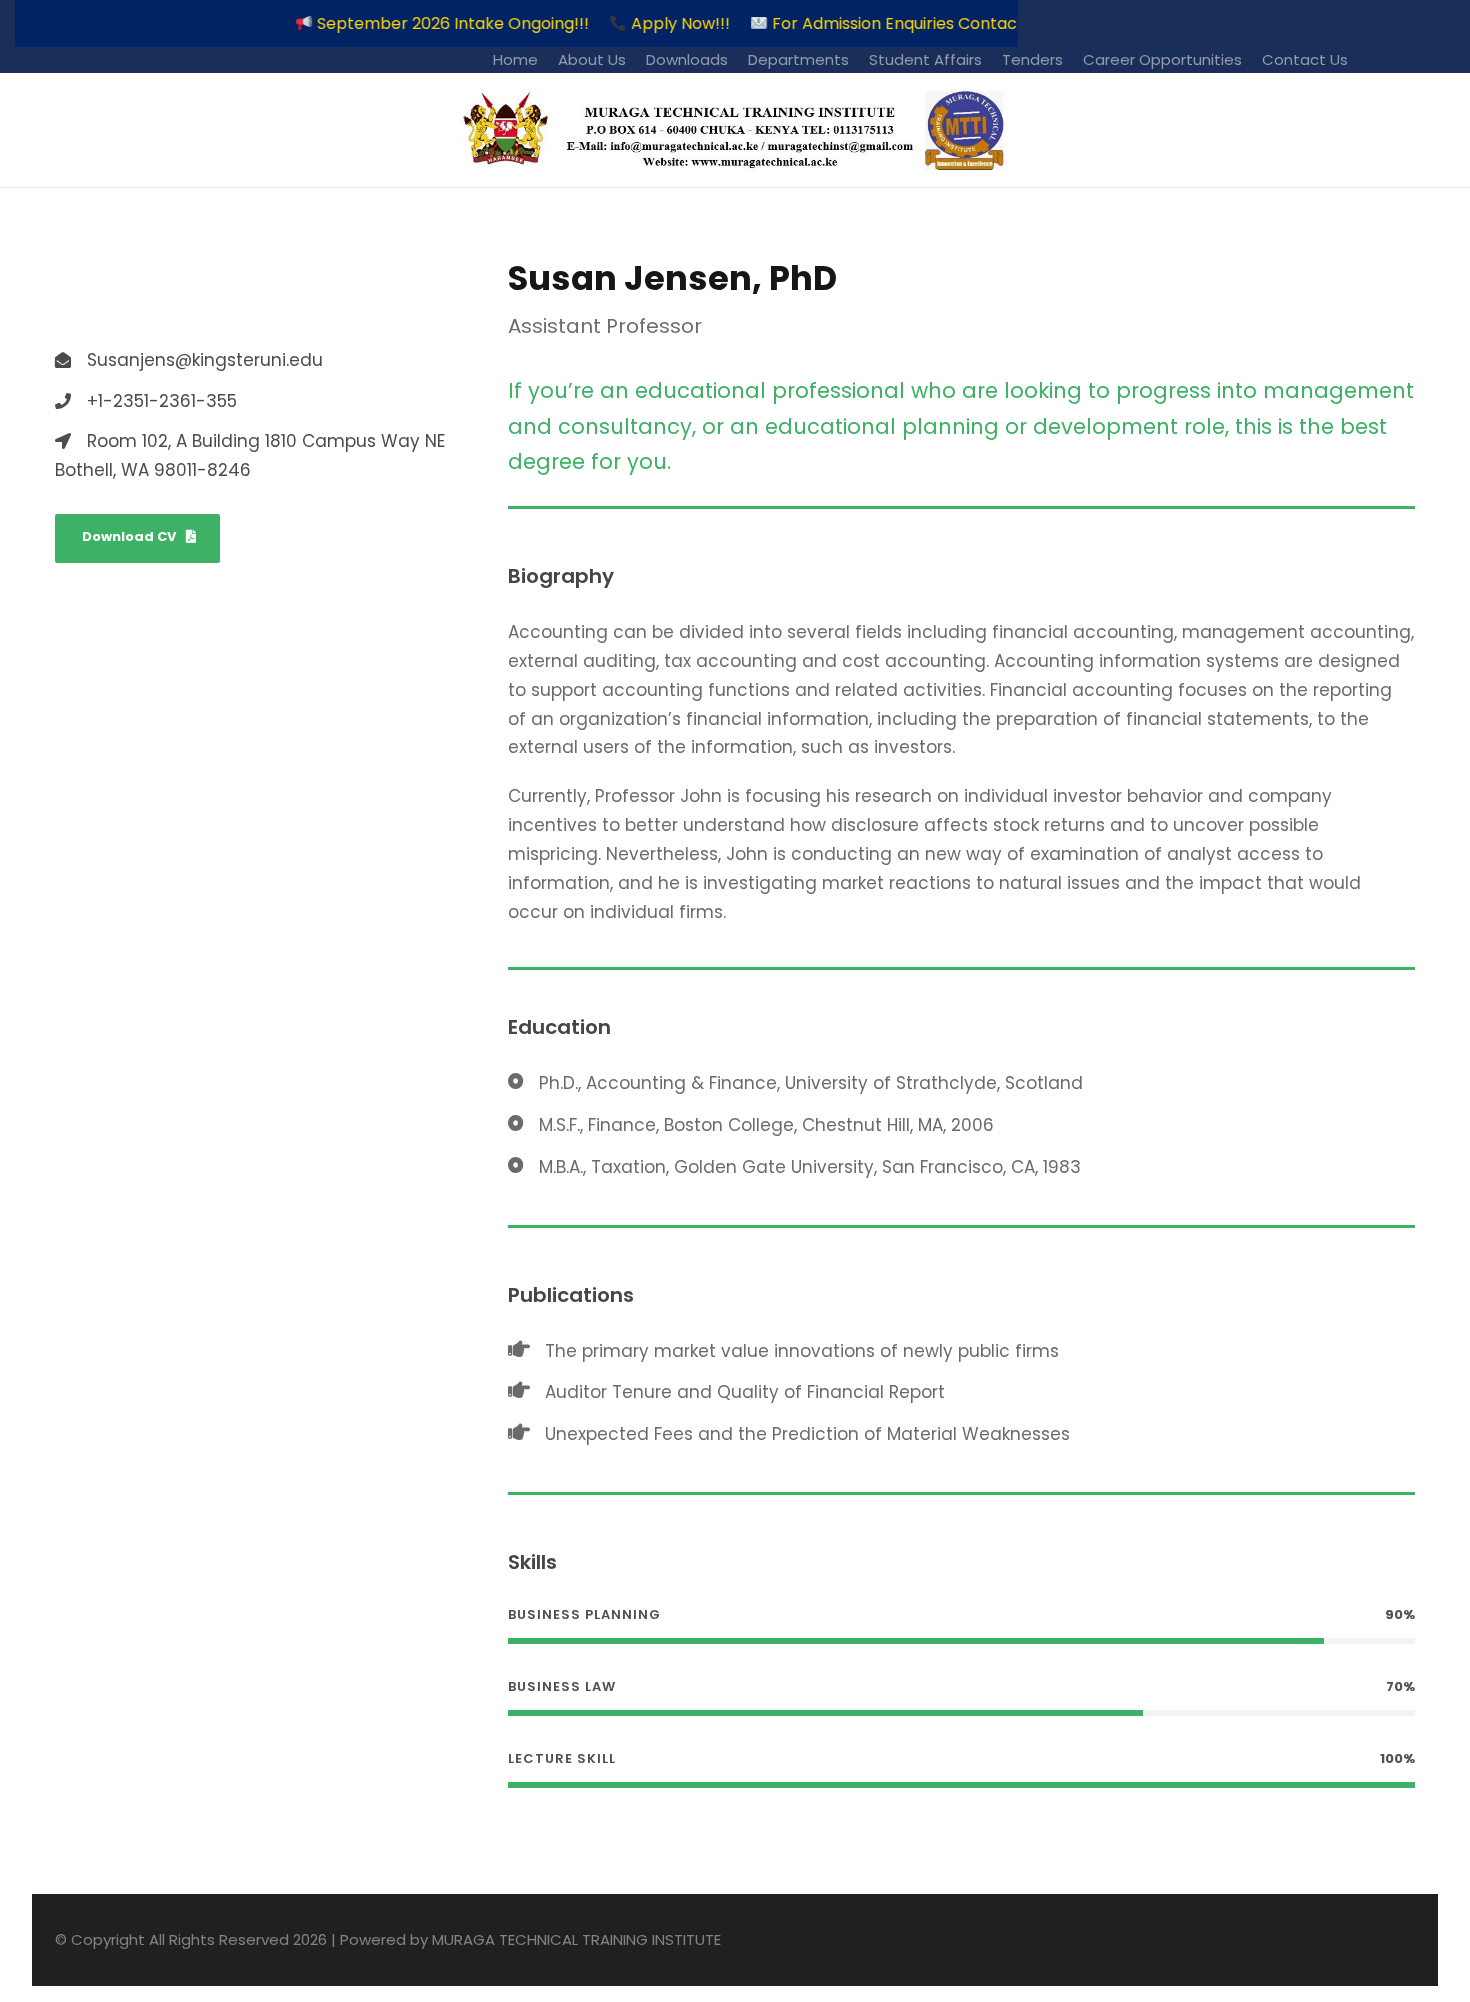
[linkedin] (96, 307)
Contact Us (1305, 59)
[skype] (128, 307)
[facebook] (1407, 59)
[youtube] (1447, 59)
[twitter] (160, 307)
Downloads (687, 59)
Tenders (1032, 59)
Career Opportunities (1162, 59)
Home (515, 59)
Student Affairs (925, 59)
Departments (798, 59)
